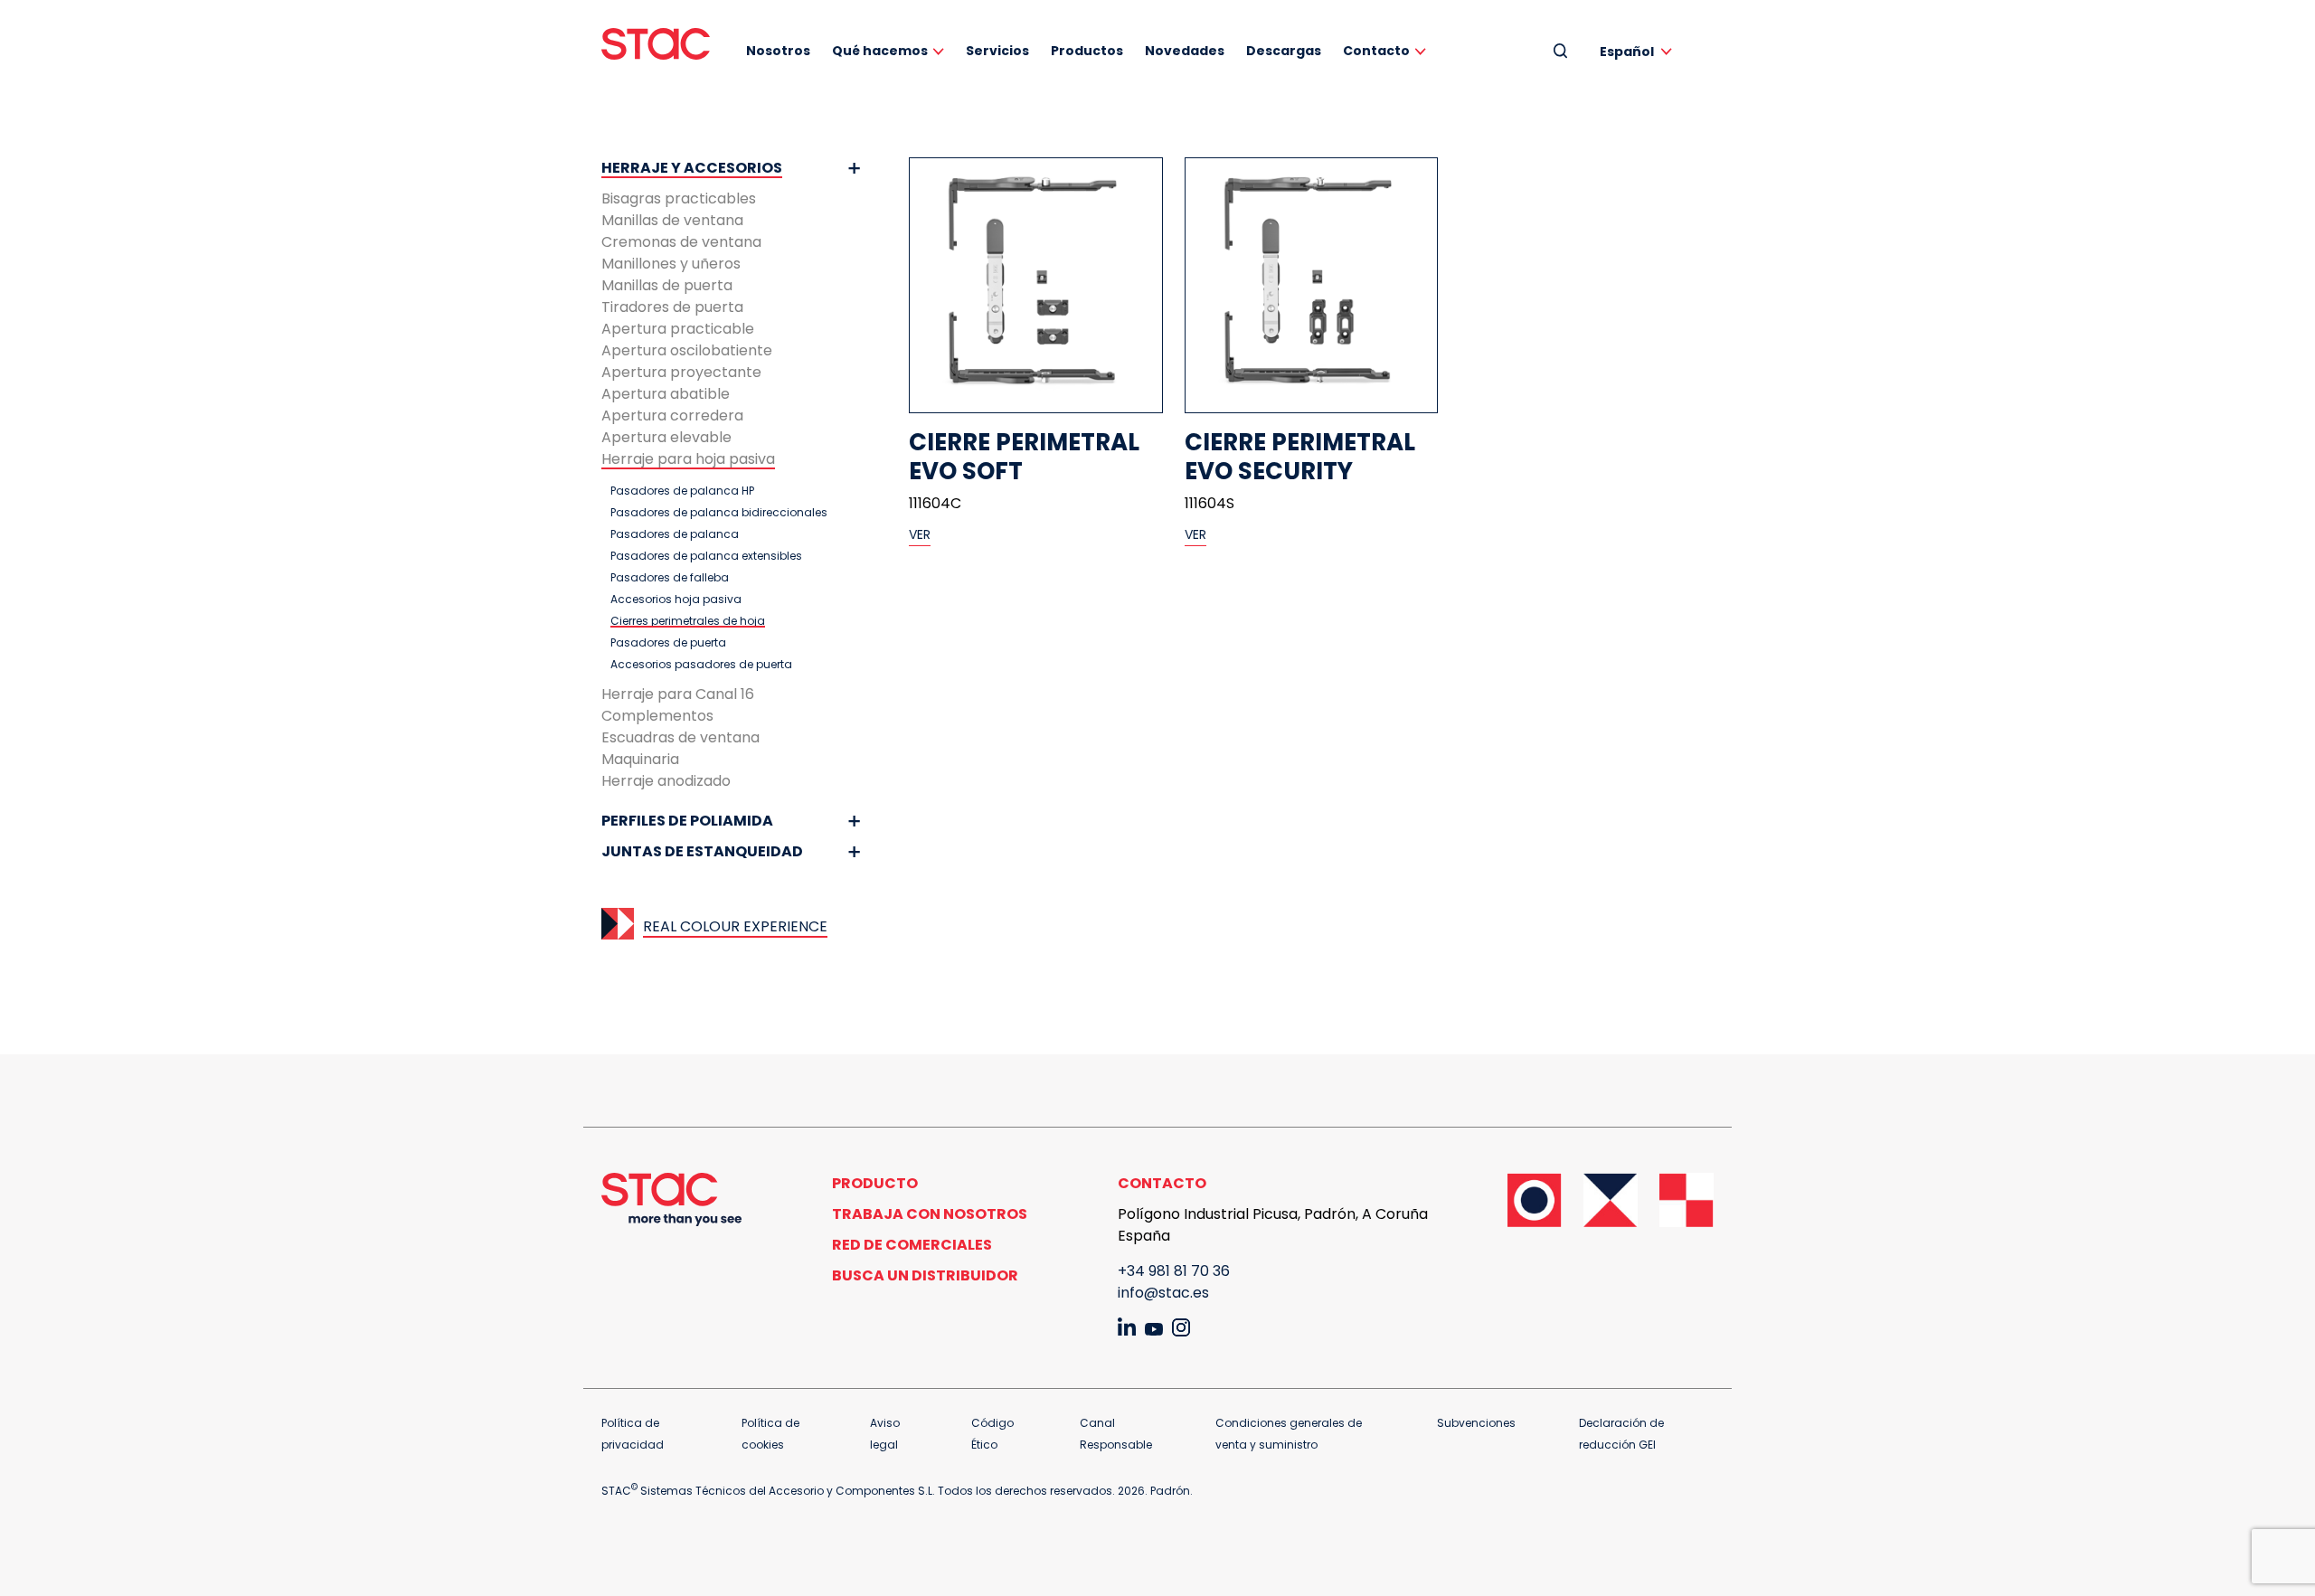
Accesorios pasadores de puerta (701, 665)
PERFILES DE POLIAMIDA (687, 821)
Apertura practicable (678, 329)
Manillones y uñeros (671, 264)
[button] (1639, 51)
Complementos (657, 716)
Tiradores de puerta (672, 307)
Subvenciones (1476, 1423)
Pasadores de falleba (670, 578)
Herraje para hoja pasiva (688, 459)
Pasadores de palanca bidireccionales (719, 513)
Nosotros (778, 51)
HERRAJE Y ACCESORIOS (692, 168)
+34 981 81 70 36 (1174, 1271)
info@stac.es (1163, 1293)
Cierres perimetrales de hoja (688, 621)
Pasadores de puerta (668, 643)
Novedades (1185, 51)
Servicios (997, 51)
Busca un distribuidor (925, 1275)
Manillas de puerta (667, 285)
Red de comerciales (912, 1245)
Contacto (1376, 51)
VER (920, 534)
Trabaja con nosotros (930, 1214)
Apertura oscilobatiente (687, 350)
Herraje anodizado (666, 781)
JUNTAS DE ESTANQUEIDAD (702, 851)
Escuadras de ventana (680, 737)
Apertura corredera (672, 416)
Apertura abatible (666, 394)
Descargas (1284, 51)
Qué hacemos (880, 51)
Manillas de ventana (672, 220)
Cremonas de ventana (681, 242)
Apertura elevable (666, 437)
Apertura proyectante (681, 372)
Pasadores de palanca (675, 534)
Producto (875, 1183)
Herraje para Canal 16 (678, 694)
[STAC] (656, 44)
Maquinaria (640, 759)
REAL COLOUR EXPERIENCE (735, 926)
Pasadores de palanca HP (682, 491)
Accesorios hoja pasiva (676, 600)
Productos (1087, 51)
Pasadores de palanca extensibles (706, 556)
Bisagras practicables (679, 198)
